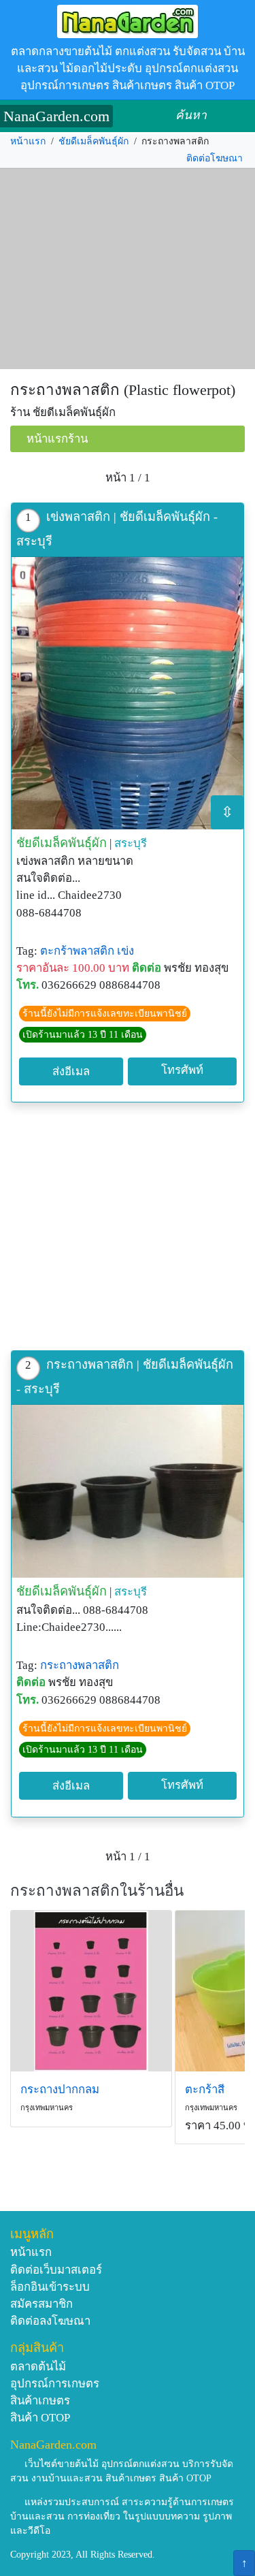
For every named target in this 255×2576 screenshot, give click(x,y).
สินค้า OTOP (40, 2418)
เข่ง (125, 951)
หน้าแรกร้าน (57, 439)
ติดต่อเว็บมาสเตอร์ (56, 2270)
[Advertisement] (128, 269)
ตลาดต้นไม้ (38, 2367)
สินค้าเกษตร (40, 2401)
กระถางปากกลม (60, 2089)
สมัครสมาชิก (41, 2304)
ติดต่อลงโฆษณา (50, 2321)
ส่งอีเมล (71, 1071)
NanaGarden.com (56, 116)
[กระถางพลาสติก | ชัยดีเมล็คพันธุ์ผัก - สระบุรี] (128, 1492)
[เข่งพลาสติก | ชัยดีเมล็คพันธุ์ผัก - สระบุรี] (128, 693)
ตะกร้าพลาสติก (77, 951)
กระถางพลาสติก (80, 1665)
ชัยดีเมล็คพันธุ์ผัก (93, 141)
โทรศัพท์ (182, 1070)
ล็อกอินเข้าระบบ (50, 2287)
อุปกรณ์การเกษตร (55, 2384)
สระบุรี (131, 843)
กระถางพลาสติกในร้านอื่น (97, 1891)
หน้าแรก (28, 141)
